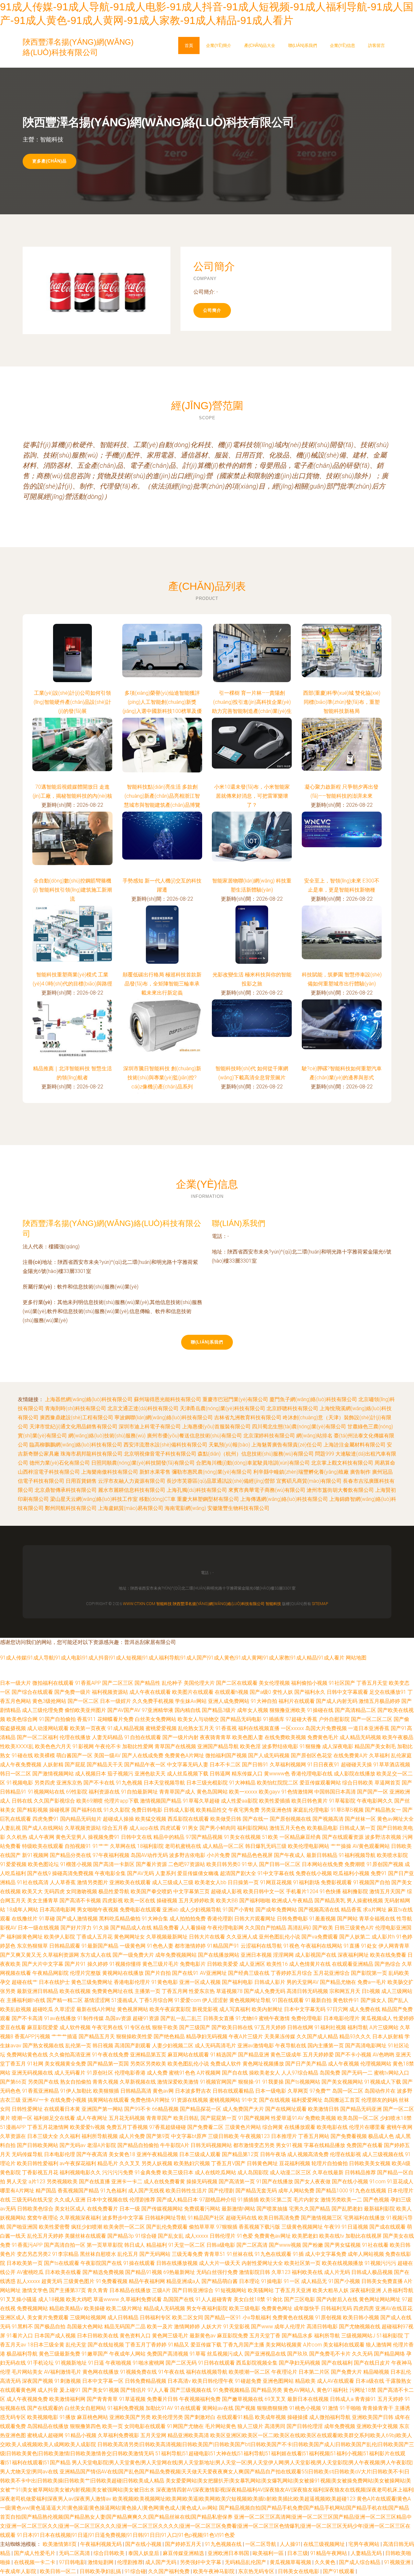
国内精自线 (188, 1710)
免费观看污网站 (202, 2209)
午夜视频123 (255, 2136)
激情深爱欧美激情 (178, 2082)
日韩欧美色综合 (35, 2209)
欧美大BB (227, 1901)
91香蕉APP (88, 1683)
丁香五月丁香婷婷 (146, 2345)
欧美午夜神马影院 (214, 2571)
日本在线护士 (54, 1982)
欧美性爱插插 (275, 1801)
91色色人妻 (160, 1946)
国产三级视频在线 (191, 2390)
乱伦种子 (172, 1683)
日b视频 (371, 1991)
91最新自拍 (318, 2000)
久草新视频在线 (138, 2082)
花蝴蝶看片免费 (115, 1719)
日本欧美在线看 (63, 2272)
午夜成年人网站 (127, 2354)
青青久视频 (105, 2082)
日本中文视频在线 (107, 2200)
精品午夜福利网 (147, 2281)
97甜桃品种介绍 (218, 2200)
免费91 (379, 1873)
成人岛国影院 (253, 2172)
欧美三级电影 (245, 2308)
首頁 (189, 45)
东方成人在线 (96, 1955)
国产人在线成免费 (143, 1755)
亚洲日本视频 (256, 1955)
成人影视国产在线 (316, 1955)
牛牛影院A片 (175, 2145)
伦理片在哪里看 (367, 2127)
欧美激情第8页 (60, 2544)
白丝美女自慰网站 (85, 2408)
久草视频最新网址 (167, 1937)
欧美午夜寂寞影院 (170, 2009)
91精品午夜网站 (329, 2553)
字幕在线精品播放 (324, 2145)
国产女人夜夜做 (312, 2182)
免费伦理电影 (307, 2018)
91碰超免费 (248, 2381)
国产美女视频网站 (342, 2082)
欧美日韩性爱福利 (38, 2163)
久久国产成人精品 (317, 2036)
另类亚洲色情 (276, 1810)
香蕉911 (87, 1719)
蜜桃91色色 (182, 2073)
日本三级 (298, 2553)
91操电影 (272, 2281)
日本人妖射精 (388, 2036)
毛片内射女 (306, 2200)
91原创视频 (328, 2317)
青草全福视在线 (377, 1919)
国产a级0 (260, 1692)
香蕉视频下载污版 (259, 2227)
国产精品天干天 (105, 1765)
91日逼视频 (355, 2227)
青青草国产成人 (177, 1792)
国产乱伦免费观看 (167, 2227)
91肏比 (275, 2299)
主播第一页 (147, 1991)
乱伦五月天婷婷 (45, 2236)
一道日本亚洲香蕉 (369, 1728)
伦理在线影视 (345, 2154)
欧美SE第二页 (276, 2200)
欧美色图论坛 (43, 1864)
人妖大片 (212, 2327)
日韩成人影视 (179, 1810)
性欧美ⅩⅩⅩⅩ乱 (17, 1746)
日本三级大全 (43, 2136)
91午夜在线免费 (110, 2055)
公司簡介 (212, 310)
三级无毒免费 (187, 2254)
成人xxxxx (197, 2236)
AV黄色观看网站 (371, 1846)
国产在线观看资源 (343, 1837)
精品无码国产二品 (125, 2327)
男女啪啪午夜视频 (98, 1910)
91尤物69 (246, 2018)
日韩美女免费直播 (382, 2281)
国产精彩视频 (32, 1810)
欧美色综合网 (22, 1719)
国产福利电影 (237, 1982)
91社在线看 (375, 2245)
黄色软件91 (346, 2000)
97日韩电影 (72, 2562)
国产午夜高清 (92, 2154)
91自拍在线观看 (143, 1737)
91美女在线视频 (242, 1837)
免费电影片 (193, 1964)
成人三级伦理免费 (43, 1710)
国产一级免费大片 (133, 1955)
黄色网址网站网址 (380, 2299)
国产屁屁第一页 (219, 2118)
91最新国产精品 (100, 1946)
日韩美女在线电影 (299, 2571)
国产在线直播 (94, 2182)
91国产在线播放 (275, 2182)
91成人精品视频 (126, 1728)
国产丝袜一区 (360, 1819)
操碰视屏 (60, 1810)
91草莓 (198, 2354)
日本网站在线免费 (322, 1864)
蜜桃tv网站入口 (392, 2073)
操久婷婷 (98, 1964)
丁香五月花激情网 (48, 2127)
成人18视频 (51, 2299)
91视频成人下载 (383, 2082)
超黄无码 (52, 2281)
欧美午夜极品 (398, 1737)
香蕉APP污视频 (32, 2036)
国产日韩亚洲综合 (193, 2290)
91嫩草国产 (95, 2354)
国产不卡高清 (27, 2018)
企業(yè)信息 (343, 45)
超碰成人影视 (226, 1891)
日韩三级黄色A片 (354, 1928)
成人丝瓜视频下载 (188, 1774)
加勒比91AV (159, 2408)
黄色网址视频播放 (263, 2064)
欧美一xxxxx (243, 1792)
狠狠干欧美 (165, 2027)
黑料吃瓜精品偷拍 (120, 1919)
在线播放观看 (300, 2127)
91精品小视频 (81, 2435)
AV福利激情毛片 (63, 2372)
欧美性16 (277, 1964)
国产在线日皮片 (372, 2363)
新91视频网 (35, 1855)
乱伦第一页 (78, 2046)
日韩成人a (342, 2399)
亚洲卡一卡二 (127, 2182)
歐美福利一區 (269, 2553)
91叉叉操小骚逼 (18, 2299)
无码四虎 (54, 1891)
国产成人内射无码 (337, 1701)
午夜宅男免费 (244, 1810)
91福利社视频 (330, 2027)
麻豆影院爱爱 (43, 2027)
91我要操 (273, 2082)
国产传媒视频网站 (162, 2209)
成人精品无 (314, 2281)
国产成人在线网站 (43, 1828)
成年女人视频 (253, 1710)
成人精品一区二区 (223, 1846)
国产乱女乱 (171, 2236)
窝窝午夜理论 (43, 2218)
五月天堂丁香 (265, 2336)
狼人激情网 (379, 2345)
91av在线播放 (60, 2018)
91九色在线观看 (273, 2254)
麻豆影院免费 (233, 2336)
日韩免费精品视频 (146, 2381)
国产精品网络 (389, 2354)
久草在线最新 (328, 2172)
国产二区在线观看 (237, 1683)
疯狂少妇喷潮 (87, 2227)
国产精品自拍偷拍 (138, 2145)
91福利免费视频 (126, 2408)
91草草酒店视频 (392, 1765)
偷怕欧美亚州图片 (85, 1710)
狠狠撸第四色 (85, 2426)
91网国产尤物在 (185, 2426)
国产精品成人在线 (131, 1928)
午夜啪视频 (118, 2363)
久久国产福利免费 (169, 2571)
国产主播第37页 (68, 2290)
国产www (262, 2327)
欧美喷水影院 (392, 1855)
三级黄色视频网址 (302, 2227)
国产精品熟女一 (383, 1810)
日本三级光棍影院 (207, 1783)
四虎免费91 (46, 1819)
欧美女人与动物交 (198, 1719)
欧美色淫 (250, 1746)
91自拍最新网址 (139, 1792)
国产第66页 (13, 2082)
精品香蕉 (351, 1910)
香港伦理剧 (220, 1919)
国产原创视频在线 (290, 1819)
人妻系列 (166, 1873)
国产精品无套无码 (256, 2191)
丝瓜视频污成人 (225, 2354)
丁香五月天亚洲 (293, 2290)
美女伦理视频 (274, 1683)
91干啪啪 (350, 2408)
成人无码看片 (70, 2073)
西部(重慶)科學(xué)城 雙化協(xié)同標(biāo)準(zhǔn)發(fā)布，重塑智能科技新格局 (342, 702)
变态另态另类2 (34, 2254)
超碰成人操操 (118, 1819)
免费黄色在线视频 (293, 2317)
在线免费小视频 (68, 2100)
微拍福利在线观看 (53, 1683)
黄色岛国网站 (212, 1792)
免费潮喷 (355, 1864)
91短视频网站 (231, 2290)
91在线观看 (188, 2408)
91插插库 (274, 1719)
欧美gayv (269, 1792)
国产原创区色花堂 (311, 1755)
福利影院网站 (253, 1828)
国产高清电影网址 (366, 2046)
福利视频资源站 (110, 1692)
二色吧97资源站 (187, 1864)
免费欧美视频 (321, 2118)
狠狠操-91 (250, 2082)
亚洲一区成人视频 (200, 1982)
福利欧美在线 (307, 2272)
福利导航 (358, 2027)
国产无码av (73, 2145)
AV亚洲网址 (213, 1973)
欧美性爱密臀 (54, 2227)
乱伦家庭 (401, 1755)
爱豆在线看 (13, 2027)
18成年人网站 (22, 1910)
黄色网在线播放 (101, 2372)
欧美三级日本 (178, 2172)
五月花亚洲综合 (332, 1973)
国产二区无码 (181, 2363)
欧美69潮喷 (90, 1801)
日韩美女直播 (219, 2018)
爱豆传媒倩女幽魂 (198, 1873)
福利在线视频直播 (259, 1728)
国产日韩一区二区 (280, 1864)
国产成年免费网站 (276, 1910)
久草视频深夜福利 (80, 2218)
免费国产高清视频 (168, 2354)
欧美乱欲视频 (16, 2009)
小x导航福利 (257, 2317)
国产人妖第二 (355, 1937)
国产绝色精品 (169, 2036)
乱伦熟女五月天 (196, 1728)
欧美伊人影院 (60, 1937)
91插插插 (248, 2200)
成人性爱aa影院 (239, 1801)
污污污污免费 (118, 2172)
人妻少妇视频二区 (173, 2046)
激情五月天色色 (288, 1828)
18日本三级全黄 (46, 2345)
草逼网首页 (387, 1783)
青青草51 (215, 2254)
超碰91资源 (146, 2018)
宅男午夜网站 (365, 2544)
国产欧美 (323, 1928)
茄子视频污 (120, 1774)
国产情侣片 (133, 2390)
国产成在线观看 (387, 2227)
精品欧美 (305, 2381)
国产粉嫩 (313, 2245)
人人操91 (290, 2544)
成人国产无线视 (146, 2191)
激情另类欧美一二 (341, 2200)
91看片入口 (20, 2336)
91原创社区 (100, 2073)
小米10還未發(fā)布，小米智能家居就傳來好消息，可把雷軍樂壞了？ (252, 796)
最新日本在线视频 (308, 2399)
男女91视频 (289, 2145)
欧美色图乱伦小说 (188, 2064)
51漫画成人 (125, 2000)
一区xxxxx (292, 1728)
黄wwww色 (277, 1774)
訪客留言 (376, 45)
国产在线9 (39, 1873)
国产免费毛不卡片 (330, 2354)
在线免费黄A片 (351, 1755)
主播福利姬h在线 (26, 2000)
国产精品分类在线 (71, 1855)
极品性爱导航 (114, 1891)
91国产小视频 (344, 2281)
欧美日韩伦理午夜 (213, 2381)
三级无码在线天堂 (32, 2200)
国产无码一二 (357, 2073)
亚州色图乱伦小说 (279, 1937)
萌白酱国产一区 (74, 1755)
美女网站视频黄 (284, 2345)
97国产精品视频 (204, 1837)
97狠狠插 (227, 2227)
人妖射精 (53, 1765)
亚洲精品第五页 (148, 2055)
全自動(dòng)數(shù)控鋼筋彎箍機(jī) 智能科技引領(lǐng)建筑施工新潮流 (72, 890)
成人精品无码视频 (360, 1737)
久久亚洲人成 (242, 1937)
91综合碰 (146, 2236)
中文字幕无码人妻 (188, 1765)
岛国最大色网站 (85, 2327)
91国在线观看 (288, 2000)
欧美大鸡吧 (79, 2299)
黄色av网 (163, 2091)
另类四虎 (45, 1783)
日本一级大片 (16, 1683)
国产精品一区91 (223, 2317)
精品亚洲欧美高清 (188, 2435)
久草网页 (298, 2091)
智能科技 (164, 1604)
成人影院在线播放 (354, 1774)
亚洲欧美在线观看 (130, 1882)
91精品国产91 (223, 1946)
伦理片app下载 (121, 1801)
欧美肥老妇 (305, 2236)
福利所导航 (327, 2336)
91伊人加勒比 (76, 2091)
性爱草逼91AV (287, 2118)
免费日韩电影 (147, 1810)
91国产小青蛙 (238, 1910)
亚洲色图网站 (278, 2381)
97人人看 (158, 2390)
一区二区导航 (261, 2544)
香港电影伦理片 (132, 1982)
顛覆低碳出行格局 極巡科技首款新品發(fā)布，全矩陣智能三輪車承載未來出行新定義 (162, 984)
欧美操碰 (94, 2308)
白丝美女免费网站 (156, 1719)
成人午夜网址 (92, 2118)
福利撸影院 (355, 1891)
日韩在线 (22, 1801)
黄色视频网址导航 (250, 2000)
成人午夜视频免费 (27, 2399)
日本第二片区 (314, 2372)
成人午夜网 (41, 1837)
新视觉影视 (205, 2009)
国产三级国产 (195, 2027)
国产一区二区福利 (38, 1737)
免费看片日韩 (162, 2399)
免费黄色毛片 (323, 1737)
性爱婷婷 (404, 2018)
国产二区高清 (252, 2245)
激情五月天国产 (387, 1891)
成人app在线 (144, 1828)
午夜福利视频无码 (102, 2544)
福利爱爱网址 (307, 2100)
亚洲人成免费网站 (229, 1701)
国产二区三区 (118, 1683)
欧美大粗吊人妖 (331, 2290)
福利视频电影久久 (80, 2172)
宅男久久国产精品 (310, 2209)
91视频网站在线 (46, 1792)
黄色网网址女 (129, 1937)
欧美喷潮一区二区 (249, 2372)
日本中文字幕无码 (305, 2009)
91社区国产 (342, 1683)
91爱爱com (188, 2000)
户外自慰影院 (334, 1719)
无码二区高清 (75, 2553)
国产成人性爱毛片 (35, 2553)
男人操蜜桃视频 (365, 1901)
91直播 (352, 1946)
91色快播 (330, 1891)
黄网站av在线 (218, 2408)
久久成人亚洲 (70, 2200)
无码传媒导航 (27, 2154)
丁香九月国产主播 (244, 2345)
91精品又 (179, 2345)
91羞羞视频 (322, 1919)
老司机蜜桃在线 (183, 1846)
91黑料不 (22, 2327)
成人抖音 (48, 2390)
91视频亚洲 (398, 2562)
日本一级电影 (271, 2091)
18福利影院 (150, 1846)
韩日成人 (135, 2245)
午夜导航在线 (291, 2046)
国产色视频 (376, 2200)
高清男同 (275, 2426)
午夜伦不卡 (108, 1746)
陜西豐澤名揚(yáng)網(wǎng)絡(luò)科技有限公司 (219, 1604)
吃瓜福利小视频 (351, 1873)
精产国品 (46, 2191)
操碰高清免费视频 (73, 1873)
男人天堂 (17, 2182)
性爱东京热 (202, 1991)
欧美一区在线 (140, 1901)
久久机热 (17, 1837)
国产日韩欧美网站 (38, 2145)
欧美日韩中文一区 (264, 1891)
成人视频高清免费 (308, 2154)
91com (377, 2182)
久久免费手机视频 (153, 1701)
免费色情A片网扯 (150, 2100)
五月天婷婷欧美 (197, 1901)
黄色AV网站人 (299, 2390)
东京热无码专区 (257, 2571)
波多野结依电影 (280, 1746)
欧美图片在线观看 (193, 1692)
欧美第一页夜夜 (88, 1728)
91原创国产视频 (385, 1864)
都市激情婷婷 (190, 1946)
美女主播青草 (43, 1901)
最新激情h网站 (238, 2209)
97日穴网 (337, 2009)
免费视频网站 (32, 2308)
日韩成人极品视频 (372, 2272)
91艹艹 (101, 1846)
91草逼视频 (132, 2399)
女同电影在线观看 (145, 2426)
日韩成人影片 (270, 1982)
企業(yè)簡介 (219, 45)
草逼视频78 (229, 1991)
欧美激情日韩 (323, 2109)
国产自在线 (235, 2073)
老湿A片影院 (102, 2145)
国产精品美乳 (330, 1901)
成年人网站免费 (296, 2191)
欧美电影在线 (332, 2127)
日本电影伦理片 (342, 2018)
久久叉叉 (130, 2163)
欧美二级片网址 (124, 2308)
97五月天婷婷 (270, 2027)
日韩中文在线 (136, 1837)
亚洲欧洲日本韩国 (229, 2553)
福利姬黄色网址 (25, 1937)
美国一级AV (107, 1755)
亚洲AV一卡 (35, 2100)
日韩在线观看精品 (233, 2091)
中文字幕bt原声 (189, 2136)
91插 (298, 2254)
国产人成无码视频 (269, 1755)
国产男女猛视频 (343, 2245)
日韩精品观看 (65, 1946)
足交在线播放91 (388, 1692)
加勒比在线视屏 (364, 2236)
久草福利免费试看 (141, 2299)
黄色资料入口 (135, 2336)
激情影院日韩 (255, 2272)
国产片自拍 (158, 1973)
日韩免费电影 (292, 1919)
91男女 (190, 1828)
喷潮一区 (22, 2118)
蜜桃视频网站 (225, 2100)
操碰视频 (167, 1901)
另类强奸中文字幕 (201, 2562)
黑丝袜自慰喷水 (98, 2254)
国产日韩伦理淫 (305, 2426)
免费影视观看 (336, 1882)
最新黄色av (203, 2336)
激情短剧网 (101, 2562)
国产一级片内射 (180, 1737)
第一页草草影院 (105, 2245)
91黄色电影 (165, 1982)
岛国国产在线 (179, 2299)
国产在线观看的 (45, 2408)
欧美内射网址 (267, 2009)
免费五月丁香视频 (127, 2127)
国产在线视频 (275, 2100)
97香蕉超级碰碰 (168, 2127)
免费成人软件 (226, 2064)
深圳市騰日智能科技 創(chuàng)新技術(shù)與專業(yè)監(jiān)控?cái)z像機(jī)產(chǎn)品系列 (162, 1078)
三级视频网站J (358, 2336)
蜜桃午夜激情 (274, 2018)
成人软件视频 (75, 2027)
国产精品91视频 (144, 2272)
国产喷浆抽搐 (272, 2209)
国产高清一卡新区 (114, 1864)
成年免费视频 (340, 2426)
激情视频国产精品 (161, 1801)
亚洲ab (170, 1910)
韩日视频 (103, 2046)
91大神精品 (242, 1783)
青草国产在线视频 (175, 1746)
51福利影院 (390, 2336)
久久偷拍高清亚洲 (70, 2055)
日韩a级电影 (221, 2245)
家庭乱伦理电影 (311, 1810)
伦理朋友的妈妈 (379, 2100)
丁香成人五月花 (94, 1937)
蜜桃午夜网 (399, 2127)
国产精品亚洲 (254, 2055)
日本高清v (179, 2381)
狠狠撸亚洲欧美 (288, 1710)
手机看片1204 (302, 1891)
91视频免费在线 (138, 2372)
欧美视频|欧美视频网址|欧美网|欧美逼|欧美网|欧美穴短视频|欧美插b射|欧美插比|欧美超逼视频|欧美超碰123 (234, 2499)
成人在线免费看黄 (164, 2182)
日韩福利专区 (155, 2317)
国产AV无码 (141, 1873)
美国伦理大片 (199, 1683)
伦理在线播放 (75, 1737)
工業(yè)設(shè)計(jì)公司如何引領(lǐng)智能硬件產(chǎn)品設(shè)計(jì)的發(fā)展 (72, 702)
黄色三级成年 (286, 2055)
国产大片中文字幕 (43, 1964)
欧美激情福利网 (67, 2399)
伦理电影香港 (130, 2073)
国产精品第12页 (240, 2154)
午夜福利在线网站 (321, 1946)
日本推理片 (284, 2136)
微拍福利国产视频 (226, 1755)
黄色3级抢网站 (49, 1701)
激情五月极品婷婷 (379, 1701)
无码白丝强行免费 (217, 2272)
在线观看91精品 (235, 2417)
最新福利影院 (379, 2209)
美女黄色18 (122, 2154)
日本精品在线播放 (130, 2290)
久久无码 (362, 2354)
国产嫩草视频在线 (243, 2399)
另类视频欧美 (62, 2182)
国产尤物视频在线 (360, 2327)
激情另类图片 (93, 1882)
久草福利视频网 (288, 1765)
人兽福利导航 (398, 2290)
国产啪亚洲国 (22, 2227)
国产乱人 (398, 2000)
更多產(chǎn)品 (49, 161)
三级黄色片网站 (243, 2127)
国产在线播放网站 (219, 1955)
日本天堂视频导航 (164, 1783)
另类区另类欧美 (148, 2064)
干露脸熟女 (398, 2381)
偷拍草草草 (202, 2227)
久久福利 (70, 2136)
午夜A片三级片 (246, 2036)
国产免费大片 (346, 2372)
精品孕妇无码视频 (207, 2036)
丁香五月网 (175, 1991)
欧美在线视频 (75, 1991)
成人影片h (383, 1937)
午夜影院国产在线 (101, 2263)
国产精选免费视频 (103, 2272)
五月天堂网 (153, 2435)
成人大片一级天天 (220, 2263)
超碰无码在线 (241, 2218)
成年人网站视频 (366, 2254)
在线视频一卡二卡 (35, 2562)
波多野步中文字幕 (123, 2218)
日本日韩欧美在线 (98, 2336)
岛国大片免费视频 (326, 1728)
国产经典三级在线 (249, 1973)
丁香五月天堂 (372, 1683)
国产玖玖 (298, 2354)
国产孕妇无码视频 (300, 2363)
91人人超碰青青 (214, 2299)
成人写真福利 (235, 2009)
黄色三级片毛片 (160, 1964)
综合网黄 (273, 2127)
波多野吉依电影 (187, 1855)
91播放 (68, 2417)
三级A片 (161, 2290)
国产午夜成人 (289, 1855)
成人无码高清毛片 (215, 2046)
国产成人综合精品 (360, 2562)
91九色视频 (129, 1783)
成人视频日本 (91, 1774)
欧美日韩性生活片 (186, 2191)
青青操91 (365, 2399)
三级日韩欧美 (223, 2136)
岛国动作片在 (380, 2091)
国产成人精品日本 (177, 2200)
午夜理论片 (284, 2372)
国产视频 (245, 2408)
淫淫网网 (283, 1955)
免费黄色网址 (277, 2308)
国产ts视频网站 (303, 2082)
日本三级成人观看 (200, 2154)
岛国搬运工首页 (342, 2100)
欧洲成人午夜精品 (292, 1901)
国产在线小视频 (350, 2182)
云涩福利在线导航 (261, 1946)
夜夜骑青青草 (215, 1737)
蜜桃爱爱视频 (161, 1728)
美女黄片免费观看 (48, 2317)
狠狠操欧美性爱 (134, 2036)
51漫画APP (13, 2127)
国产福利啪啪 (255, 1901)
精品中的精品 (169, 1837)
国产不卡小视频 (353, 2055)
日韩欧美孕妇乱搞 (101, 2571)
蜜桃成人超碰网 (45, 2435)
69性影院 (77, 1792)
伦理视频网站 (376, 2064)
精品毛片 (108, 2163)
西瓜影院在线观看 (188, 1819)
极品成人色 (381, 2136)
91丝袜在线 (240, 2254)
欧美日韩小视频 (361, 2317)
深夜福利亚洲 (365, 2290)
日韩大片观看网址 (255, 1919)
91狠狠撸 (310, 1746)
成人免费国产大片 (243, 2109)
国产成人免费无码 (265, 1991)
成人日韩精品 (123, 2317)
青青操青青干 (378, 2408)
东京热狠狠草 (32, 1946)
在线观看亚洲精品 (353, 1964)
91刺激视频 (68, 2381)
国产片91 (75, 1964)
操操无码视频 (202, 2182)
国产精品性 (147, 1683)
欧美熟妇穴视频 (192, 2163)
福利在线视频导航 (207, 2372)
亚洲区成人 (13, 2317)
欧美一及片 (160, 2327)
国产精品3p (121, 2236)
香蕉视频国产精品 (78, 2191)
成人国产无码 (161, 2562)
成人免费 (157, 2073)
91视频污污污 (380, 2263)
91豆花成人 (400, 2182)
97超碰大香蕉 (301, 1719)
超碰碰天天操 (356, 1765)
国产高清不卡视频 (80, 1901)
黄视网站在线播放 (123, 1973)
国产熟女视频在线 (43, 2046)
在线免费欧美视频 (285, 1737)
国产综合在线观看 (32, 1692)
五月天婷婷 (390, 2399)
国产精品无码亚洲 (361, 2109)
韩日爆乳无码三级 (266, 1846)
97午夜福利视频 (111, 1855)
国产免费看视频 (349, 2136)
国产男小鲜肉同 (218, 1828)
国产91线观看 (339, 2571)
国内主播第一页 (326, 2046)
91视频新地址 (71, 2363)
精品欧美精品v (66, 2308)
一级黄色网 (133, 1946)
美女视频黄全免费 (65, 2064)
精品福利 (157, 2245)
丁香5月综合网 (156, 2000)
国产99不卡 (137, 2109)
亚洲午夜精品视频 (157, 2154)
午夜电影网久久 (375, 1801)
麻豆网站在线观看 (188, 2055)
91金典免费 (148, 2172)
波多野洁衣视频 (383, 1837)
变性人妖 (283, 1692)
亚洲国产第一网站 (102, 2109)
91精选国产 (223, 2055)
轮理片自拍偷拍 (330, 2163)
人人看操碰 (193, 1928)
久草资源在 (13, 2136)
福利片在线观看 (297, 1701)
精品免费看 (166, 1928)
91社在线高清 (33, 1882)
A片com (312, 2345)
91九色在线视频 (368, 2191)
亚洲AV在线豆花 (394, 2308)
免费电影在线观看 (140, 1910)
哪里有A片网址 (17, 2191)
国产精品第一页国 (108, 2064)
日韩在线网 (300, 2027)
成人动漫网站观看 (48, 1728)
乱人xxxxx (28, 2281)
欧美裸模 (45, 1755)
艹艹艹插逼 (64, 2036)
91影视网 (83, 1746)
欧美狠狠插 (106, 2091)
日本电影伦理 (60, 2154)
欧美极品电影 (322, 1828)
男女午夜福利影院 (207, 2308)
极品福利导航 (22, 2354)
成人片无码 (337, 2272)
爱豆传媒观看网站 (320, 1783)
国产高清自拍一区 (65, 2245)
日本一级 (130, 2209)
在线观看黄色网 (18, 2390)
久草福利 (379, 1755)
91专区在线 (137, 2027)
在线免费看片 (103, 2209)
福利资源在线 (104, 1792)
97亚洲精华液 (158, 1710)
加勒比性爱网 (138, 1746)
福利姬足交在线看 (54, 2118)
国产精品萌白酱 (220, 2281)
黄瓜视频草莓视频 (291, 2562)
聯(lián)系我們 (303, 45)
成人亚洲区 (252, 1964)
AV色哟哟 (383, 2055)
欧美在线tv (332, 2236)
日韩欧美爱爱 (223, 1964)
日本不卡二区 (225, 1765)
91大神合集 (155, 1919)
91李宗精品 (65, 2254)
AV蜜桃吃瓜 (30, 2272)
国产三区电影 (300, 2299)
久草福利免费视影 (118, 2435)
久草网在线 (123, 1846)
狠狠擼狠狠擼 (272, 2408)
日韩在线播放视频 (177, 2263)
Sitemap (320, 1604)
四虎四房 (364, 2308)
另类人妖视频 (157, 2163)
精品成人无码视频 (164, 2308)
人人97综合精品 (300, 2073)
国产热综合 (387, 1964)
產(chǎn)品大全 (260, 45)
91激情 (330, 2408)
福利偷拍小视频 (309, 1683)
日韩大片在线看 (207, 1937)
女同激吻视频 (82, 1891)
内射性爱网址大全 (262, 2263)
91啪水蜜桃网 (148, 2363)
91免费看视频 (112, 2281)
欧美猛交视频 (151, 1819)
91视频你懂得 (125, 1964)
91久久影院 (117, 1810)
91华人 (250, 1864)
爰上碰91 (70, 2390)
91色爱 (245, 2236)
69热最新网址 (179, 2272)
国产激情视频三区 (321, 2218)
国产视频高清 (328, 1819)
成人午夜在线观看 (150, 1692)
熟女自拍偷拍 (76, 2082)
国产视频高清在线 (319, 1910)
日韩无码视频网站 (211, 2145)
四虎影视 (113, 1901)
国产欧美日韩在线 (232, 2027)
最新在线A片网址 (96, 2009)
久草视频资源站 (83, 1828)
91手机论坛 (40, 2363)
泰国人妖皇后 (144, 2553)
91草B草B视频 (347, 1810)
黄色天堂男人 (71, 1837)
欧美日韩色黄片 (310, 1801)
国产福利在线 (87, 1810)
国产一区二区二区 (372, 1719)
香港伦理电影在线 (312, 1774)
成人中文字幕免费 (326, 2254)
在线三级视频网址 (325, 2544)
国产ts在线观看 (62, 2263)
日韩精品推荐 (360, 2172)
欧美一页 (113, 2426)
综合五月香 (115, 1828)
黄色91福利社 (332, 2390)
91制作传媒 (91, 2018)
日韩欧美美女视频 (370, 2163)
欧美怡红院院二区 (278, 1783)
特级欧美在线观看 (43, 1846)
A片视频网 (209, 2073)
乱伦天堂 (76, 2345)
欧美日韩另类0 (223, 1864)
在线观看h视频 (232, 1692)
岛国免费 (330, 2073)
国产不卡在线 (99, 1783)
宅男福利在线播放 (364, 2218)
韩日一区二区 (16, 1774)
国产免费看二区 (205, 2127)
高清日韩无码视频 (307, 1991)
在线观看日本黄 (62, 2109)
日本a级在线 (370, 2381)
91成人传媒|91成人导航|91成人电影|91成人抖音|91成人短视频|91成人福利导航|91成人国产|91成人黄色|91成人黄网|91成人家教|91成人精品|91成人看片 (172, 1658)
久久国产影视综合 (54, 1801)
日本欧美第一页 (25, 2263)
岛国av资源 (118, 2018)
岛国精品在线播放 (48, 2426)
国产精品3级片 (219, 1710)
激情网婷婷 (187, 2327)
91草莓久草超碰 (201, 1801)
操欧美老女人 (265, 2073)
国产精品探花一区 (201, 2109)
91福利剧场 (306, 1882)
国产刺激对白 (200, 2417)
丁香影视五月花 (40, 2172)
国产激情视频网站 (53, 1774)
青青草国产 (159, 2118)
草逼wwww (106, 2299)
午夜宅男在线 (107, 2027)
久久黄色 (326, 2562)
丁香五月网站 (314, 2136)
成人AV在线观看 (336, 2381)
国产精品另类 (267, 2390)
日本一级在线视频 (38, 1928)
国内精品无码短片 (81, 1819)
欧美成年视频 (270, 2417)
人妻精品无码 (367, 2553)
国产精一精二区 (65, 2000)
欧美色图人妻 (248, 1737)
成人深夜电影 (338, 1746)
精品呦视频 (376, 2372)
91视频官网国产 (218, 2082)
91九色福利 (114, 2191)
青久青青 (98, 2290)
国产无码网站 (155, 2254)
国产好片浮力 (76, 1928)
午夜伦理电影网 (225, 1928)
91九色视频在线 (224, 2544)
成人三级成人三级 (173, 1882)
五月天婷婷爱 (318, 2055)
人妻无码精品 (107, 1737)
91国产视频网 (254, 2118)
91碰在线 (22, 1755)
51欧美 (270, 1837)
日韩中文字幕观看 (347, 1692)
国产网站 (347, 1919)
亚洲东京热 (69, 1783)
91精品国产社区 (206, 2218)
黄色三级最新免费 (60, 2354)
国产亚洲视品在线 (265, 2354)
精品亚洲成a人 (183, 2281)
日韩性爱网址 (27, 2109)
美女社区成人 (70, 2209)
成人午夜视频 (343, 2064)
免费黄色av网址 (272, 2236)
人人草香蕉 (63, 1882)
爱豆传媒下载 (206, 2345)
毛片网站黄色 (221, 2426)
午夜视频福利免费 (200, 2399)
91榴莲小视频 (76, 1864)
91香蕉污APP (27, 2245)
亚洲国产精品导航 (218, 1746)
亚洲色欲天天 (150, 1774)
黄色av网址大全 (395, 1819)
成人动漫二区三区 (290, 2172)
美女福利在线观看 (344, 2345)
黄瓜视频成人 (376, 2018)
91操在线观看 (139, 2263)
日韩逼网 (220, 1774)
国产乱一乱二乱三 (181, 2018)
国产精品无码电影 (241, 1719)
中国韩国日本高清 (335, 1792)
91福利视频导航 (357, 1855)
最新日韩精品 (322, 1855)
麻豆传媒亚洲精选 (184, 2553)
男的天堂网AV (303, 1982)
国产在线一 (256, 1819)
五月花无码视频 (127, 2118)
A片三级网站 (384, 2027)
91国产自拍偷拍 (57, 1719)
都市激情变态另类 (254, 2145)
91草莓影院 (342, 1801)
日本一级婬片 (115, 1701)
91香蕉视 (226, 1728)
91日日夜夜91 (323, 1765)
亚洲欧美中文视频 (377, 2426)
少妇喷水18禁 (396, 2118)
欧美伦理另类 (168, 2417)
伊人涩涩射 (215, 2000)
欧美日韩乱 (186, 2118)
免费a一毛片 (372, 1982)
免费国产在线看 (365, 2145)
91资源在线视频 (190, 2100)
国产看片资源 (151, 1864)
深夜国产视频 (38, 2381)
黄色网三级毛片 (170, 2336)
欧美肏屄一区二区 (124, 2227)
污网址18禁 (363, 2390)
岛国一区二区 (348, 2091)
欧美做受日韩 (226, 1819)
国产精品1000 (332, 2191)
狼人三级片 (250, 2426)
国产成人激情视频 (77, 1919)
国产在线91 (185, 1973)
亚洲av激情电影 (256, 2046)
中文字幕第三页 (191, 1891)
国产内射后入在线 (337, 2299)
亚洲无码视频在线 (32, 2073)
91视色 (291, 1946)
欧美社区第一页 (302, 2263)
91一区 (292, 2281)
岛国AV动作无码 (149, 1855)
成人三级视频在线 (383, 2154)
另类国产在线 (43, 2082)
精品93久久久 (355, 2036)
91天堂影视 (236, 2327)
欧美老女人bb (211, 1882)
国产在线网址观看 (286, 2109)
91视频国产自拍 (372, 1882)
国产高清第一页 (237, 2182)
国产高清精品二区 (355, 1710)
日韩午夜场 (273, 2154)
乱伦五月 (128, 2254)
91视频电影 (20, 1783)
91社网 (35, 2064)
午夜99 (332, 2227)
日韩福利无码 (336, 2308)
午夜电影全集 (110, 1873)
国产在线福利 (337, 2363)
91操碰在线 (320, 1710)
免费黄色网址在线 (113, 1991)
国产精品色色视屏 (252, 1855)
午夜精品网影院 (50, 1973)
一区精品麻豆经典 (300, 1837)
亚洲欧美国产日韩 (373, 2417)
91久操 (101, 1928)
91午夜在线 (171, 2372)
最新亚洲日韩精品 (38, 1991)
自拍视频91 (78, 1846)
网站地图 (356, 1658)
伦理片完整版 (85, 1973)
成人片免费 (132, 2136)
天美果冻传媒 (280, 2036)
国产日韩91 (255, 1765)
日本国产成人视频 (55, 2336)
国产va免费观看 (320, 1937)
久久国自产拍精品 (266, 1928)
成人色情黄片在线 (310, 1964)
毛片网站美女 (27, 2372)
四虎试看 (170, 1828)
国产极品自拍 (50, 2327)
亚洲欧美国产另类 (130, 2417)
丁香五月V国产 (228, 2163)
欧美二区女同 (188, 2317)
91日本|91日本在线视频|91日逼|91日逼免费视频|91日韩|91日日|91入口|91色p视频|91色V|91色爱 (126, 2535)
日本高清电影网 (58, 1910)
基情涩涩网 (97, 2000)
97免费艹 (320, 2091)
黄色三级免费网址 (92, 1982)
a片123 (37, 2182)
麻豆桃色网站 (93, 2417)
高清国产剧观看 (133, 2046)
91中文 (250, 2100)
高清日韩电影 (322, 2327)
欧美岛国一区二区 (358, 2118)
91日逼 (96, 2363)
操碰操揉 (298, 2417)
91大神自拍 (264, 1701)
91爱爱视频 (13, 1864)
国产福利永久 (310, 1692)
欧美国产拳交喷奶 (151, 1891)
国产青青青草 (102, 2399)
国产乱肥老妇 (347, 2209)
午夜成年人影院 (19, 2571)
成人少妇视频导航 (201, 1910)
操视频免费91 (104, 1837)
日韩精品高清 (136, 2091)
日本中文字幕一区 (103, 2381)
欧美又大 (32, 1891)
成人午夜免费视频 (21, 1765)
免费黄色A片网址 (184, 1755)
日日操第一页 (243, 1882)
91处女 (369, 1946)
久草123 (281, 2272)
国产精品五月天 (97, 2036)
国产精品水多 (297, 2336)
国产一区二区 (83, 1701)
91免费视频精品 (231, 2390)
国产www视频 (285, 2245)
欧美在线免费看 (388, 1955)
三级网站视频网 (88, 2317)
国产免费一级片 (72, 1692)
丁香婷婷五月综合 (291, 1973)
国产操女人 (374, 2000)
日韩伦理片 (223, 2236)
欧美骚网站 (261, 2290)
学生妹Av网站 (191, 1701)
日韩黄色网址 (262, 2163)
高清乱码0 (299, 1928)
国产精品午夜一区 (145, 1765)
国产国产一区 (373, 1792)
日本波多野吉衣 (193, 2091)
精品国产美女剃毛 (375, 1746)
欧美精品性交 (212, 1810)
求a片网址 (375, 1910)
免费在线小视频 (314, 1873)
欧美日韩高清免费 (279, 2218)
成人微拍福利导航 (330, 2417)
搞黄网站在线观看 (108, 2100)
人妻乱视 (10, 1828)
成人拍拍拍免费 (188, 1919)
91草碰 (47, 1919)
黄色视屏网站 (133, 2009)
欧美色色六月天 (53, 1746)
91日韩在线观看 (216, 2363)
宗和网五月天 (345, 1991)
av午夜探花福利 (78, 2163)
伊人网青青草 (394, 1946)
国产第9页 (158, 2136)
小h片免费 (218, 1855)
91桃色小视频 (305, 2408)
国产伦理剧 (221, 2191)
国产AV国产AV (124, 1710)
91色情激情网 (297, 1792)
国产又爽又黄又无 (21, 1955)
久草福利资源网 (61, 1955)
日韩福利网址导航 (166, 2218)
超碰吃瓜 (43, 2009)
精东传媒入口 (247, 1774)
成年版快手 (307, 2308)
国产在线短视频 (106, 2345)
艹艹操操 (341, 1846)
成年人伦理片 (290, 2327)
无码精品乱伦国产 (246, 2562)
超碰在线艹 (25, 1982)
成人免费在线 (365, 2009)
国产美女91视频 (101, 2390)
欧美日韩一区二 (59, 2571)
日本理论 (249, 2281)
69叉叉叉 (275, 2399)
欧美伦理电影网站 (309, 1846)
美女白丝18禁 (249, 2299)
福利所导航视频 (100, 2136)
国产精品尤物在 (338, 1982)
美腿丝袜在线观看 (85, 2236)
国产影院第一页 (369, 1973)
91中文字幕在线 (276, 1873)
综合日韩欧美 (358, 1783)
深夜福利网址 (353, 1955)
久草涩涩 (65, 2009)
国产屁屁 (75, 1765)
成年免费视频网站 (176, 1955)
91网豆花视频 (276, 1882)
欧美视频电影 (43, 2417)
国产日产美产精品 (306, 2064)
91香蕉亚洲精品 (40, 2091)
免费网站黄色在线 (27, 2055)
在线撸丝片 (25, 1919)
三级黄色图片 (79, 2281)
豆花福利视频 (295, 2163)
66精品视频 (165, 2109)
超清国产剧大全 (238, 1873)
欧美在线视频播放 (343, 2263)
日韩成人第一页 (357, 1828)
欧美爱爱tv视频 (87, 2127)
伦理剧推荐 (142, 2200)
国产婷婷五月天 (184, 2544)
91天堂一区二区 (187, 2245)
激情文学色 (35, 2290)
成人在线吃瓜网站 (215, 2172)
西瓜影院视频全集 (257, 2363)
